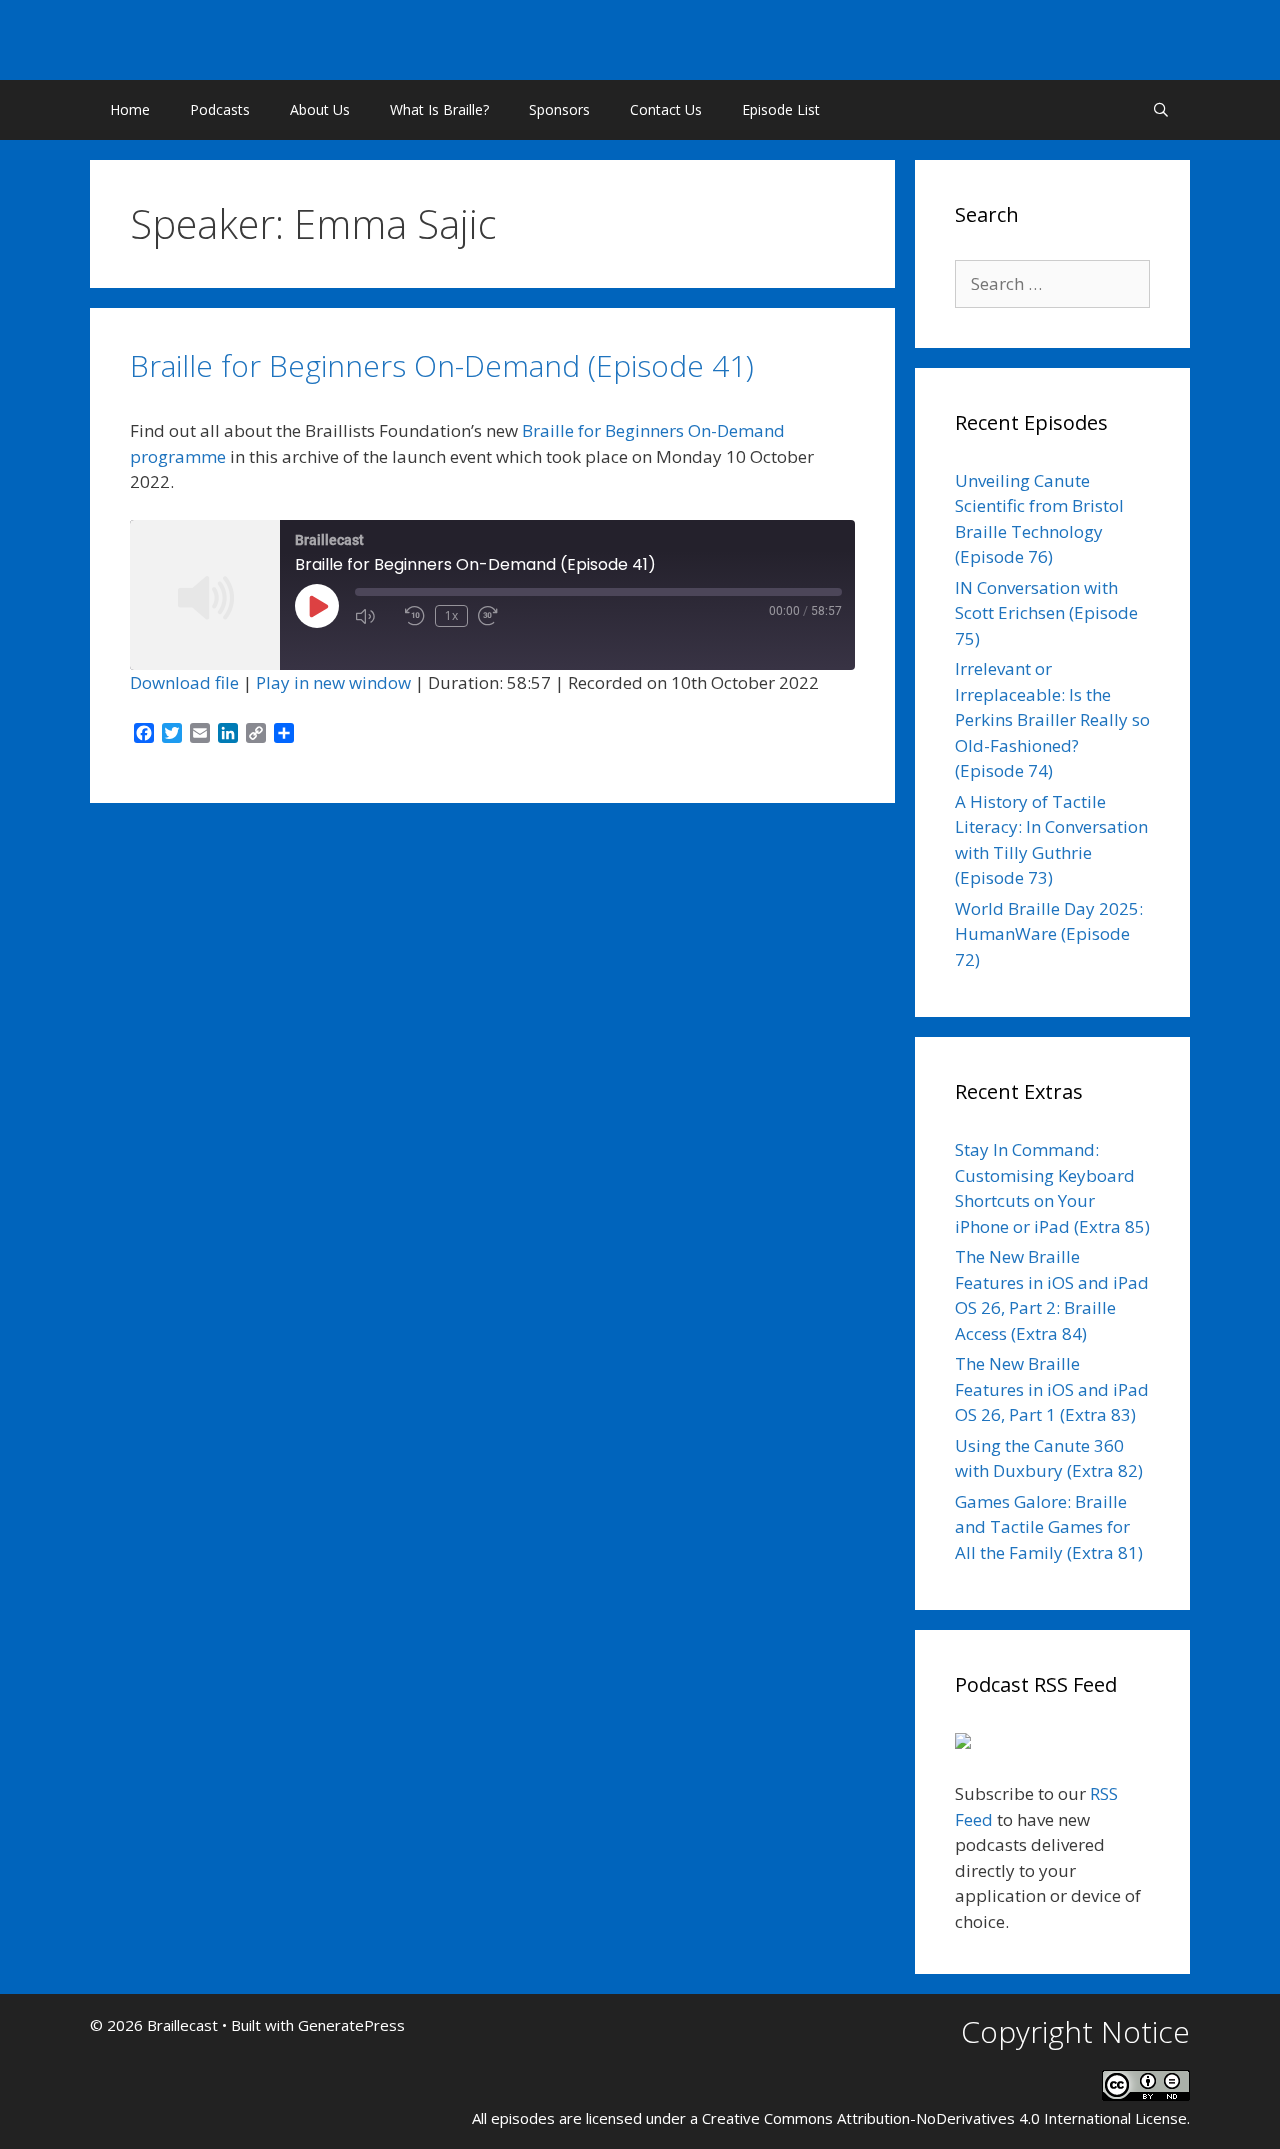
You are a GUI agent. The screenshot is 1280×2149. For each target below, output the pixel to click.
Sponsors (559, 109)
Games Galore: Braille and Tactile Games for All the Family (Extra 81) (1049, 1527)
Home (130, 109)
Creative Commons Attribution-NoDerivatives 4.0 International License (944, 2118)
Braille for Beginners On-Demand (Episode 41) (442, 365)
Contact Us (666, 109)
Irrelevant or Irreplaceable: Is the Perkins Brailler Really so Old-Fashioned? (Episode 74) (1052, 719)
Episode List (781, 109)
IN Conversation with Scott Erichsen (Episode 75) (1046, 613)
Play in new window (333, 682)
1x (451, 615)
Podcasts (220, 109)
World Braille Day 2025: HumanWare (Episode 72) (1049, 934)
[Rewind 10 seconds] (415, 616)
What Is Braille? (439, 109)
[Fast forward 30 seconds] (498, 616)
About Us (320, 109)
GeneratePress (351, 2025)
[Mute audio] (375, 616)
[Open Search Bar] (1161, 110)
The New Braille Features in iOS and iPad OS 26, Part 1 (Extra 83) (1052, 1389)
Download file (184, 682)
